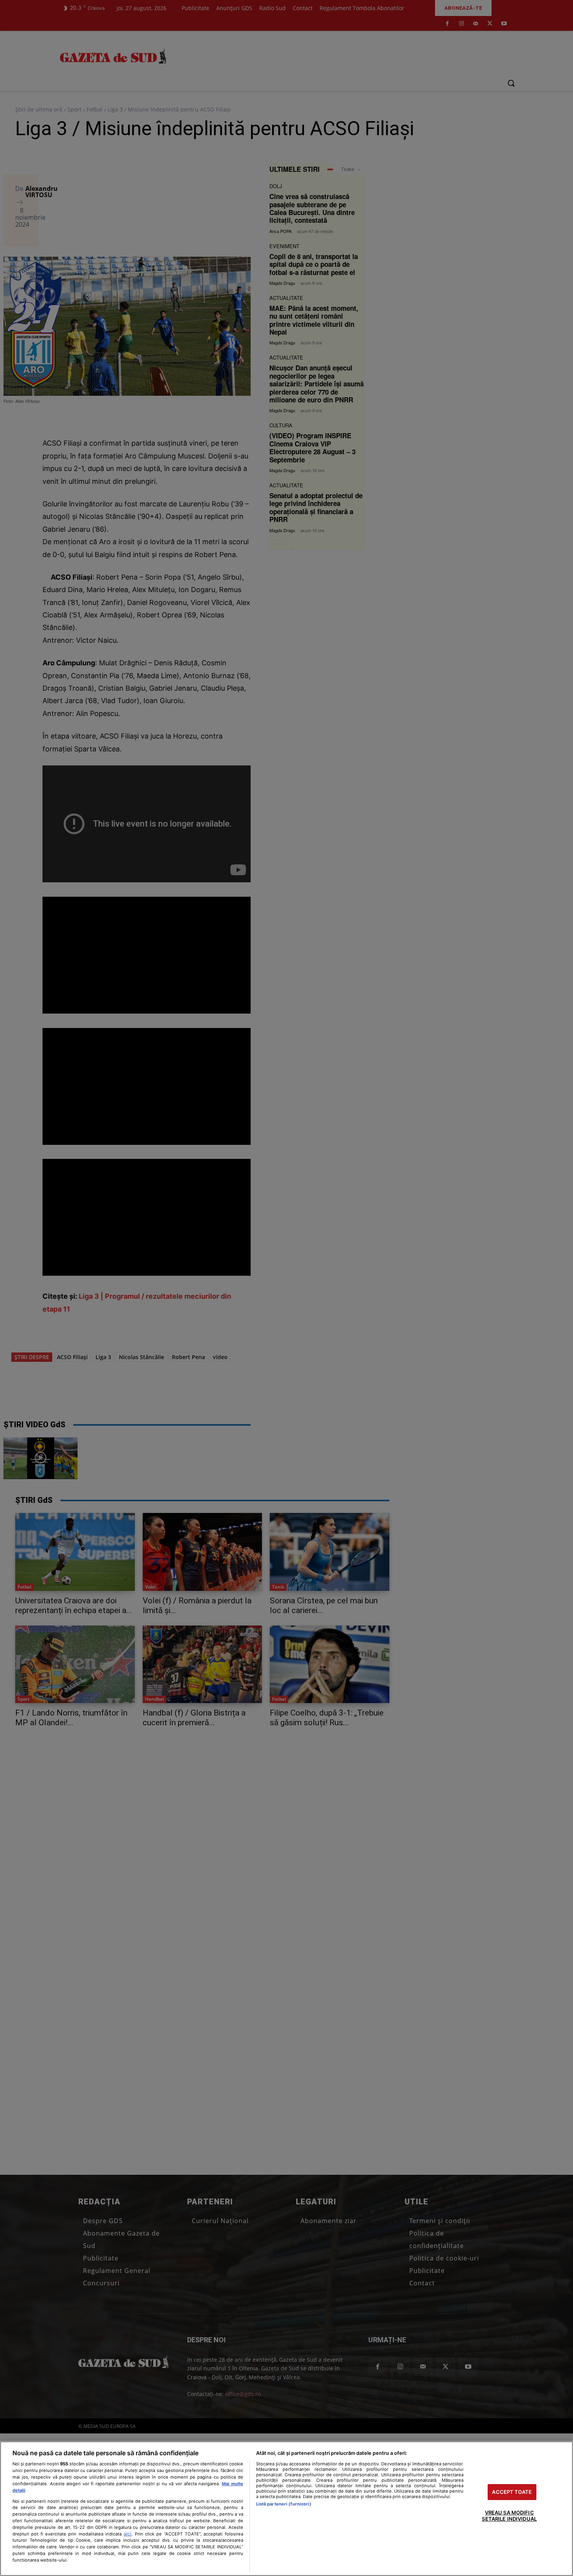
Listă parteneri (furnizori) (284, 2504)
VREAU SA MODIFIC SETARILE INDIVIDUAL (509, 2516)
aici (127, 2534)
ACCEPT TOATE (512, 2492)
